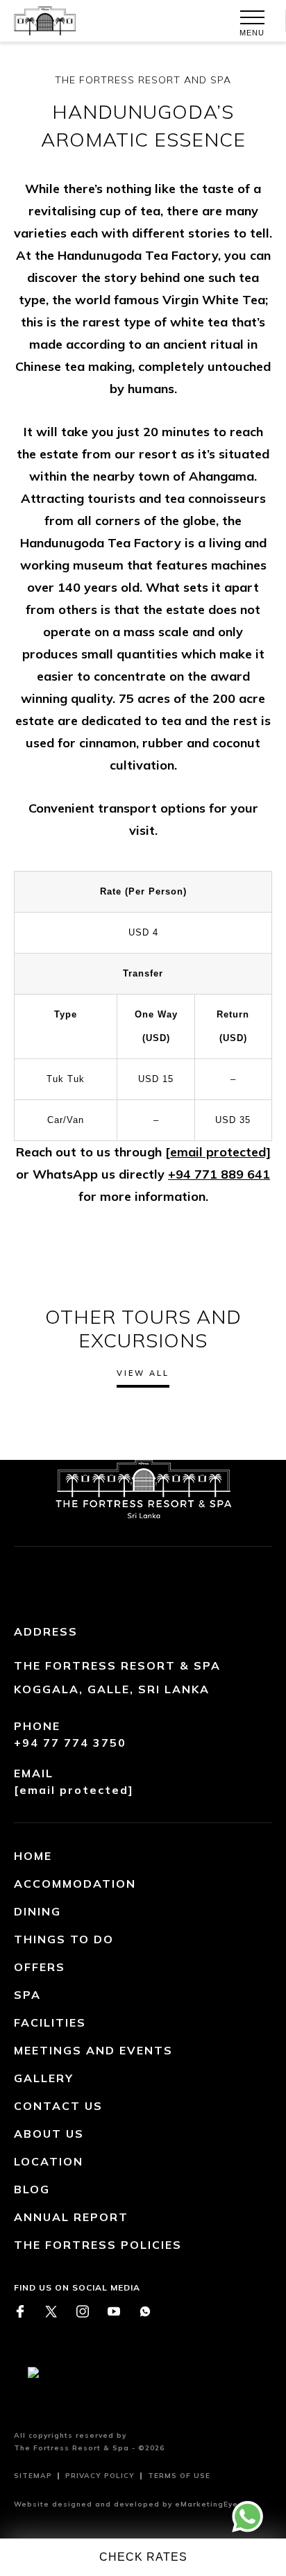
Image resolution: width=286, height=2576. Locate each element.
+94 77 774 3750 (70, 1743)
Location (49, 2161)
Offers (40, 1967)
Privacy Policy (100, 2476)
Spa (27, 1995)
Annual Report (71, 2217)
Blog (32, 2189)
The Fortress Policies (98, 2245)
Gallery (44, 2078)
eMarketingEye (207, 2504)
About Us (49, 2134)
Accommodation (75, 1884)
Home (33, 1856)
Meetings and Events (93, 2050)
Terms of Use (179, 2476)
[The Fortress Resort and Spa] (38, 21)
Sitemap (33, 2476)
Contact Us (58, 2106)
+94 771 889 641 (219, 1174)
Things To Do (64, 1939)
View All (143, 1373)
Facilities (50, 2022)
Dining (37, 1911)
